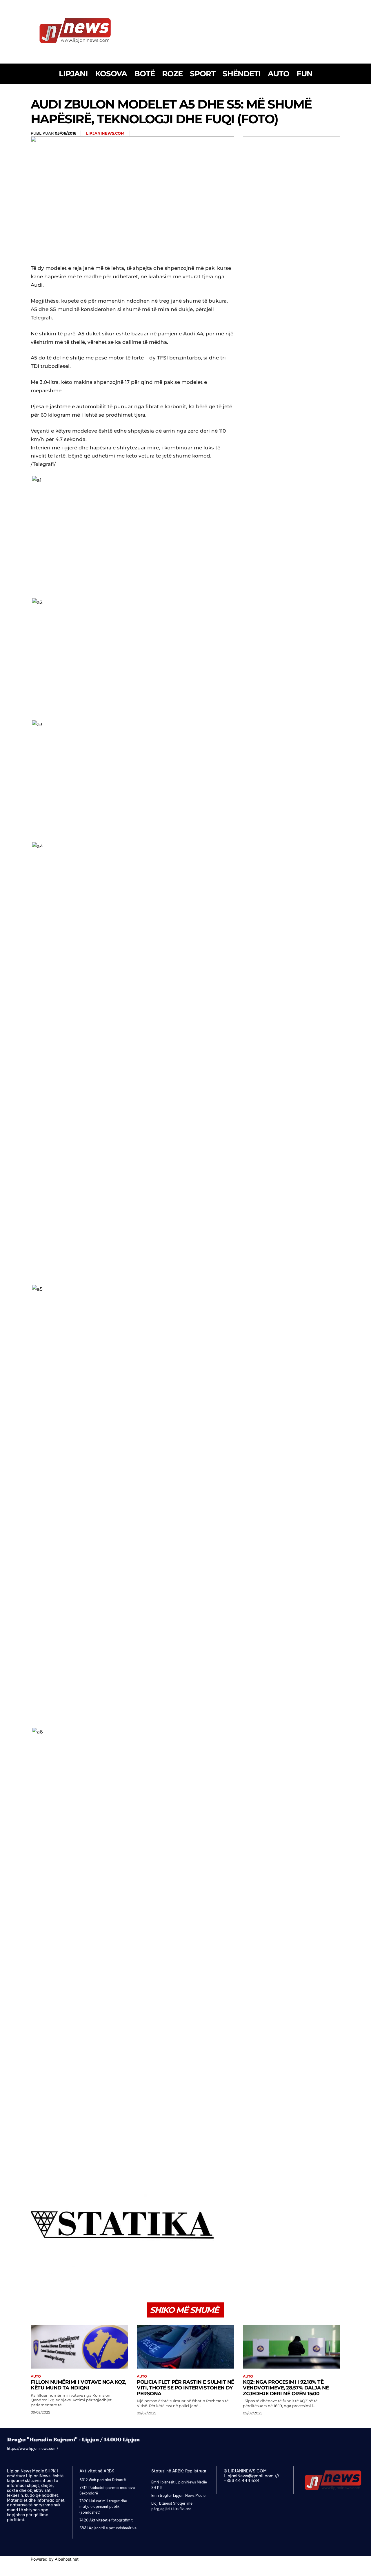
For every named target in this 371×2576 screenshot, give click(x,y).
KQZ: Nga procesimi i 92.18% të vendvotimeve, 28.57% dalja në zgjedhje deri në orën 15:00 (286, 2388)
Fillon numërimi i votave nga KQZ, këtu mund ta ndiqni (78, 2385)
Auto (36, 2376)
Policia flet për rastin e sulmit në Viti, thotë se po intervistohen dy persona (185, 2388)
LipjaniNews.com (105, 133)
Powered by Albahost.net (55, 2559)
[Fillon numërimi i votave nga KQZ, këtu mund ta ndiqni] (79, 2347)
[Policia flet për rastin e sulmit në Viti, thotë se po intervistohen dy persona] (185, 2347)
